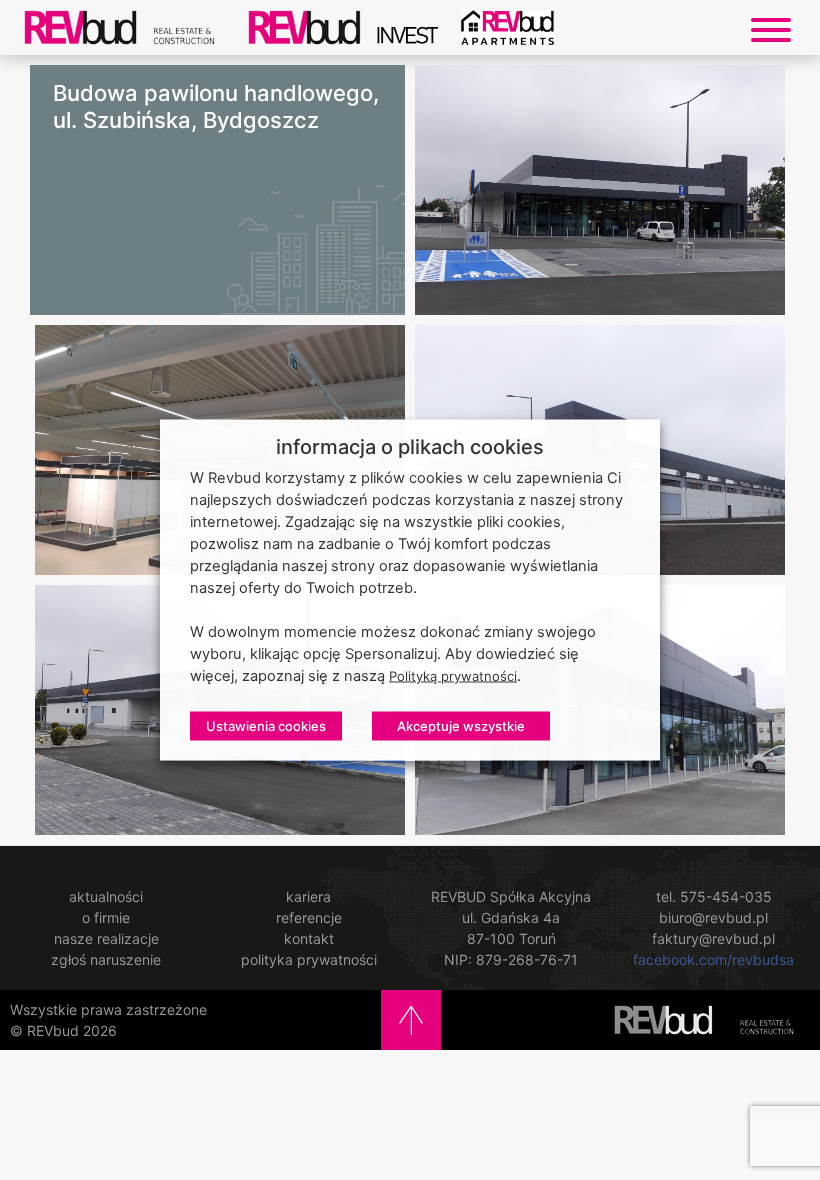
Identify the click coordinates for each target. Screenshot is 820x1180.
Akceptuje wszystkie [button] (461, 726)
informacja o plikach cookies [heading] (410, 447)
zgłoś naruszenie (106, 959)
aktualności (106, 896)
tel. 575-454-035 (714, 896)
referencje (309, 917)
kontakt (309, 938)
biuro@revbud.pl (713, 917)
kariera (308, 896)
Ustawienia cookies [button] (266, 726)
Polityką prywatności (453, 676)
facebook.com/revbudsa (713, 959)
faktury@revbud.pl (713, 938)
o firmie (106, 917)
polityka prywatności (309, 959)
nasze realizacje (106, 938)
